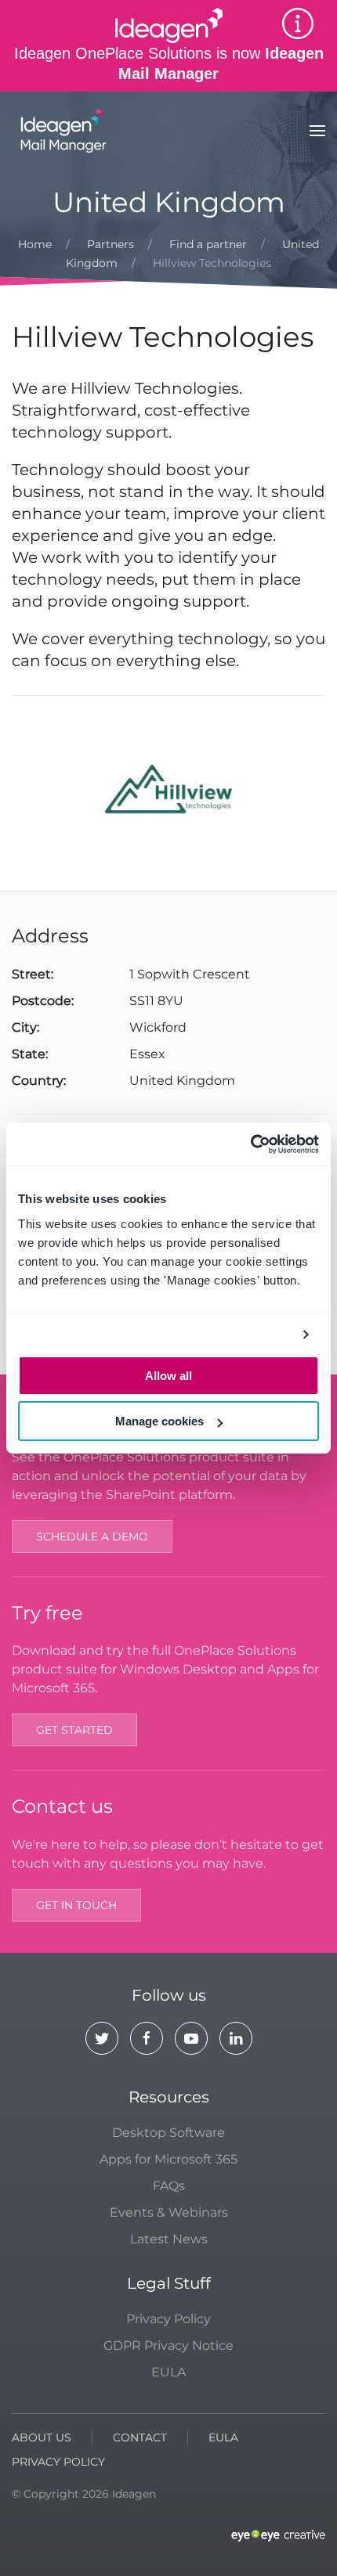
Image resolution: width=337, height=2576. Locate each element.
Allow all (168, 1376)
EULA (168, 2372)
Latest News (169, 2239)
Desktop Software (168, 2133)
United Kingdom (169, 202)
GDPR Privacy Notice (168, 2345)
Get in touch (76, 1905)
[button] (317, 131)
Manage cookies (159, 1421)
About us (42, 2437)
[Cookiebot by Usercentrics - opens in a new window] (250, 1144)
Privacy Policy (168, 2319)
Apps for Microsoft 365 (168, 2159)
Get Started (74, 1730)
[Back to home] (61, 131)
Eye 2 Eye (278, 2536)
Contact (140, 2437)
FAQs (169, 2186)
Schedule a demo (92, 1537)
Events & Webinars (169, 2212)
